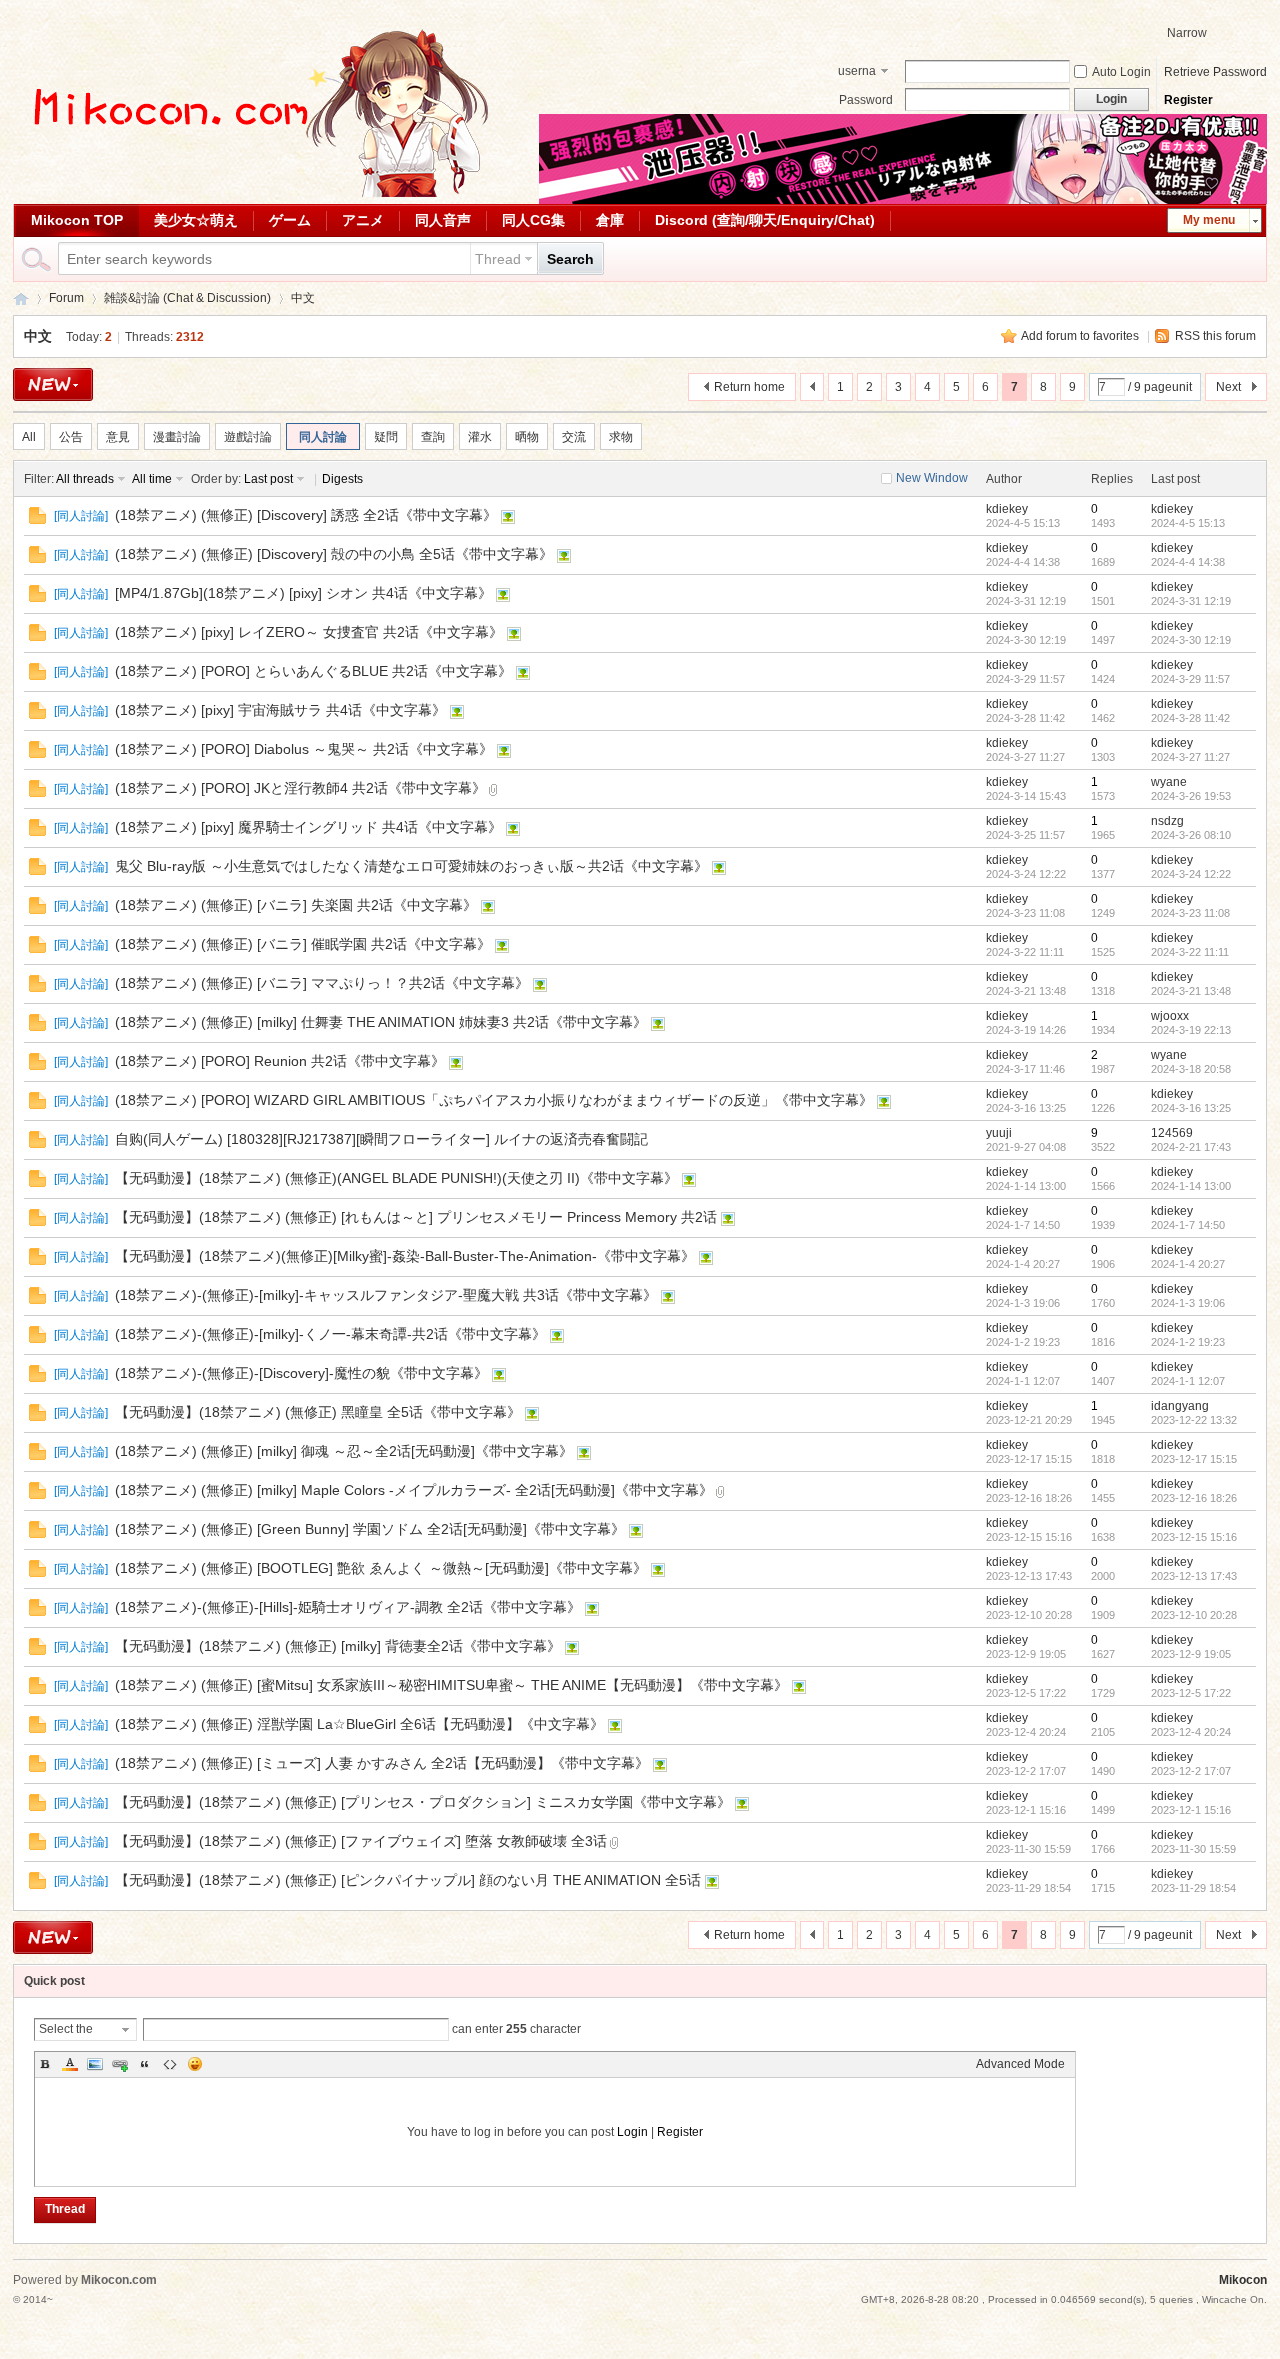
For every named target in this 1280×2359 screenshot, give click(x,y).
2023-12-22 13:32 (1194, 1420)
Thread (498, 259)
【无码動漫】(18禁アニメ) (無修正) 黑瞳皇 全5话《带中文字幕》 (318, 1412)
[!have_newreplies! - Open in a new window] (37, 520)
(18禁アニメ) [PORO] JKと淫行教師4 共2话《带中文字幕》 (300, 788)
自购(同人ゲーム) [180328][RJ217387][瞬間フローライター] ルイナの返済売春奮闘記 (381, 1139)
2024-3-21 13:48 (1191, 991)
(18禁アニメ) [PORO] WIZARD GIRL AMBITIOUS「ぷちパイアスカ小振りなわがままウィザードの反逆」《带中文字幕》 (494, 1100)
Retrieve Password (1215, 72)
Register (1188, 100)
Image (95, 2064)
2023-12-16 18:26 (1194, 1498)
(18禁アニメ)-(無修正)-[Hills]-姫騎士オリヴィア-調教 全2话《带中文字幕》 (348, 1607)
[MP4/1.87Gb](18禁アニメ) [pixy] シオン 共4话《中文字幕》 (303, 593)
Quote (145, 2064)
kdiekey (1007, 509)
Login (632, 2132)
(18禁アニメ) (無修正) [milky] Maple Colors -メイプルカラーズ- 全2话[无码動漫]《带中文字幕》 (414, 1490)
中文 (303, 298)
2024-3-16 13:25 (1191, 1108)
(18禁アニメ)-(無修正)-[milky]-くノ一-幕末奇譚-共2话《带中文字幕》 (330, 1334)
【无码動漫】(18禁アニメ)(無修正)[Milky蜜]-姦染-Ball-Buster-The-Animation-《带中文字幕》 (405, 1256)
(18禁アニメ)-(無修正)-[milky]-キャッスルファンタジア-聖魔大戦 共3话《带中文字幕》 (386, 1295)
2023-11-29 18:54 (1193, 1888)
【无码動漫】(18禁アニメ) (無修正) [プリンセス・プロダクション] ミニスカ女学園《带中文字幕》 (423, 1802)
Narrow (1187, 33)
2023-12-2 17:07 (1191, 1771)
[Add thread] (53, 384)
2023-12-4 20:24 (1191, 1732)
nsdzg (1167, 821)
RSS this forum (1215, 336)
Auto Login (1121, 72)
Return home (749, 387)
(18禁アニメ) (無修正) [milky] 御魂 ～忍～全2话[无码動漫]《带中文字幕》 (344, 1451)
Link (120, 2064)
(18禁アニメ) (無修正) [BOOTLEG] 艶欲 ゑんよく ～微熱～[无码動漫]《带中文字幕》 (381, 1568)
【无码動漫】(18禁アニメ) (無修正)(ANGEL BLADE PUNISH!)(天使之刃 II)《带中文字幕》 (396, 1178)
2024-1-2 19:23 (1188, 1342)
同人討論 (323, 437)
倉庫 (610, 220)
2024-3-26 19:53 (1191, 796)
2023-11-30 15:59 (1193, 1849)
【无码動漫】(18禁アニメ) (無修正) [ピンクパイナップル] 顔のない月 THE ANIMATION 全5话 (408, 1880)
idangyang (1180, 1406)
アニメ (363, 220)
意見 (118, 437)
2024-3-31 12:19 (1191, 601)
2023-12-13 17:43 (1194, 1576)
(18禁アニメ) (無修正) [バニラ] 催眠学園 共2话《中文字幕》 (303, 944)
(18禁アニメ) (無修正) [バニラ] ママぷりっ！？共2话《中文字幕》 (322, 983)
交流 (574, 437)
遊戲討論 (248, 437)
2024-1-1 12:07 (1188, 1381)
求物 (621, 437)
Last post (268, 479)
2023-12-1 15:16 (1191, 1810)
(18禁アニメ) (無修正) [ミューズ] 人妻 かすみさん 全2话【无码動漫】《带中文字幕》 (382, 1763)
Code (170, 2064)
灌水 (480, 437)
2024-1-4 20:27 (1188, 1264)
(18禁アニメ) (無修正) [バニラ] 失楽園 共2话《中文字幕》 (296, 905)
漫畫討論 (177, 437)
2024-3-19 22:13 (1191, 1030)
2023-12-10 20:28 (1194, 1615)
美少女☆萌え (196, 220)
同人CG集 (533, 220)
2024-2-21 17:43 (1191, 1147)
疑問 (386, 437)
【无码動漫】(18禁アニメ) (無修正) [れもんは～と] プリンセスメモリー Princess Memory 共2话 (416, 1217)
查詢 (433, 437)
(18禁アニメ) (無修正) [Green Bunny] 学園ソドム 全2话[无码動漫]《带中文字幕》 (370, 1529)
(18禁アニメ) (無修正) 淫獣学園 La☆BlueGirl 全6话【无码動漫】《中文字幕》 (359, 1724)
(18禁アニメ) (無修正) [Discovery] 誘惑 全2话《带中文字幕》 (306, 515)
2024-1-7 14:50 (1188, 1225)
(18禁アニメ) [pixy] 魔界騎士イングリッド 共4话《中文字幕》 (308, 827)
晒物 (527, 437)
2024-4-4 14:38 (1188, 562)
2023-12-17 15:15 (1194, 1459)
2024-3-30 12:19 (1191, 640)
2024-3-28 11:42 (1190, 718)
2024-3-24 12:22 (1191, 874)
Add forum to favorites (1080, 336)
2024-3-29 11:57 (1190, 679)
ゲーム (290, 220)
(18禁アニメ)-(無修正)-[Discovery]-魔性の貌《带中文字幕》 (301, 1373)
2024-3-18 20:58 (1191, 1069)
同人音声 (443, 220)
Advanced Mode (1020, 2064)
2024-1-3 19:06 (1188, 1303)
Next (1228, 387)
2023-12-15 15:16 (1194, 1537)
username (857, 73)
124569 (1172, 1133)
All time (152, 479)
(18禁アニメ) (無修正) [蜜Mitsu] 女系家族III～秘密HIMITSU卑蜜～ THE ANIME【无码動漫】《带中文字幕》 (451, 1685)
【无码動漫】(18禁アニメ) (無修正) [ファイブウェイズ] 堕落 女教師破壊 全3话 (361, 1841)
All (29, 437)
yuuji (999, 1133)
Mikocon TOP (77, 220)
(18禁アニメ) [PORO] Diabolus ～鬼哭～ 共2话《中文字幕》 (304, 749)
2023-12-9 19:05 (1191, 1654)
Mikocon (21, 298)
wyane (1169, 782)
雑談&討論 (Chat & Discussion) (187, 298)
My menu (1209, 220)
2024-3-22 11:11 (1190, 952)
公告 (71, 437)
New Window (932, 478)
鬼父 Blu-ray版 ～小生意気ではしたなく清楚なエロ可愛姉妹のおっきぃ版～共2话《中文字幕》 (411, 866)
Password (866, 100)
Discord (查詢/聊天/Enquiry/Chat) (765, 220)
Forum (66, 298)
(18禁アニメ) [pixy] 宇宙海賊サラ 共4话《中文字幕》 (280, 710)
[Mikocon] (253, 193)
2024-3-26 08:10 (1191, 835)
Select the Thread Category (66, 2031)
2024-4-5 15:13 (1188, 523)
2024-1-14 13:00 (1191, 1186)
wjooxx (1170, 1016)
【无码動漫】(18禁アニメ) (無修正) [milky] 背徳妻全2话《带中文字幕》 (338, 1646)
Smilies (195, 2064)
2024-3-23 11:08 (1190, 913)
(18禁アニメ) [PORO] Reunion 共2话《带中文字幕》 (280, 1061)
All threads (85, 479)
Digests (342, 479)
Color (70, 2064)
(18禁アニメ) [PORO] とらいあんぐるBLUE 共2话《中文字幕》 (313, 671)
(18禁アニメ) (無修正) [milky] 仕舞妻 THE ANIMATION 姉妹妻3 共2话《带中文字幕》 (381, 1022)
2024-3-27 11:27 (1190, 757)
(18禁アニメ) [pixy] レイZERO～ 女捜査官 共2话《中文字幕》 (309, 632)
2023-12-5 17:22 (1191, 1693)
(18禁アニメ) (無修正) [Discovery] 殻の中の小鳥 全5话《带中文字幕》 (334, 554)
